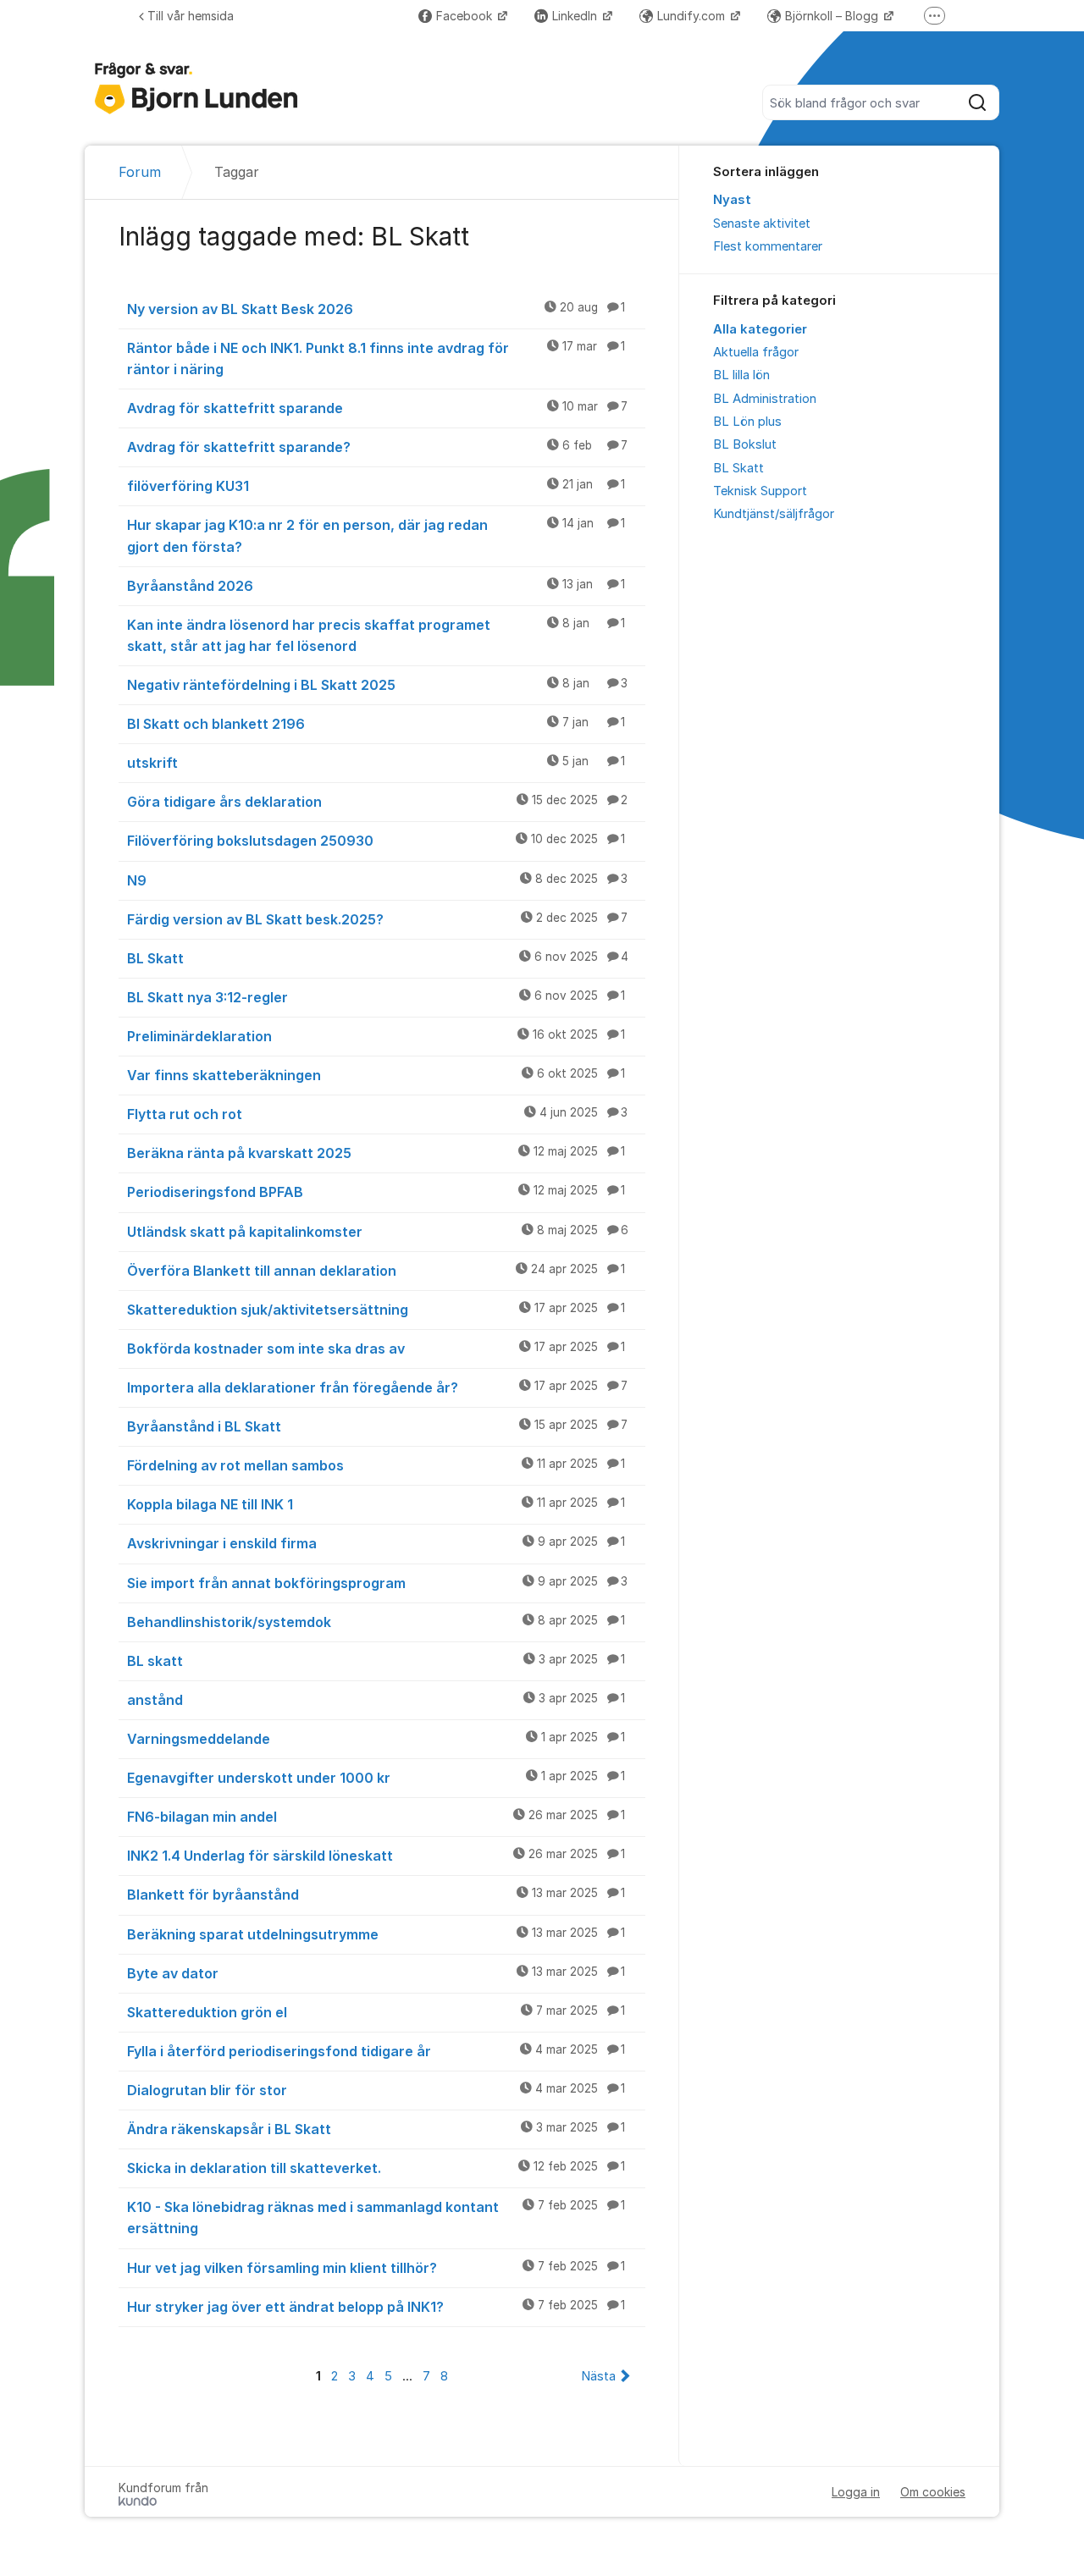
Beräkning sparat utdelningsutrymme (376, 1934)
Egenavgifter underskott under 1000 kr (376, 1778)
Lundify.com (693, 16)
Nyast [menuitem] (732, 200)
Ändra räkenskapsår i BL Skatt (376, 2129)
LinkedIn (576, 16)
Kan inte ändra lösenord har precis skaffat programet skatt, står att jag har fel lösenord (376, 635)
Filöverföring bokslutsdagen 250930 (376, 841)
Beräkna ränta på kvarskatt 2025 (376, 1153)
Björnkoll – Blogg (833, 16)
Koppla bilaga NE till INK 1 (376, 1504)
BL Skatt (378, 958)
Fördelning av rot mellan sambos (376, 1465)
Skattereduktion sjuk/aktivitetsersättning (376, 1310)
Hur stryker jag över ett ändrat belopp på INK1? (376, 2307)
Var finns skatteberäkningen (376, 1075)
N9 (377, 880)
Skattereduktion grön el (376, 2012)
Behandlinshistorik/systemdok (376, 1622)
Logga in (856, 2492)
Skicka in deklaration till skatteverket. (376, 2168)
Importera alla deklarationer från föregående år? (377, 1387)
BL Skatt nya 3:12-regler (376, 997)
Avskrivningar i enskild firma (376, 1543)
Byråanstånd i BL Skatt (377, 1426)
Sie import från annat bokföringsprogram (377, 1583)
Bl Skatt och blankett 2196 (376, 724)
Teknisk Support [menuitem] (760, 491)
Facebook (466, 16)
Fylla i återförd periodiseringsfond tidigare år (376, 2051)
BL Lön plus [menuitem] (747, 422)
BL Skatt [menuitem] (738, 468)
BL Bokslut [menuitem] (745, 444)
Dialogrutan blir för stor (376, 2090)
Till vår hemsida (191, 16)
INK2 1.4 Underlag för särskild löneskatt (376, 1856)
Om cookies (933, 2492)
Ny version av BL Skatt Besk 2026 (376, 309)
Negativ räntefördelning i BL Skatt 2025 (377, 685)
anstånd (376, 1700)
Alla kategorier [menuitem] (760, 329)
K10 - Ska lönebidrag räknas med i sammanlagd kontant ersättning (376, 2217)
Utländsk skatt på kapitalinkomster (378, 1232)
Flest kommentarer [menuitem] (768, 246)
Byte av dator (376, 1973)
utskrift (376, 763)
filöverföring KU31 (376, 486)
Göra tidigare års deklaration (377, 802)
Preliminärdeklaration (376, 1036)
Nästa (598, 2376)
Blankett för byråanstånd (376, 1895)
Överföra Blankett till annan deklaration (376, 1271)
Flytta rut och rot (377, 1114)
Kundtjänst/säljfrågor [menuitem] (774, 514)
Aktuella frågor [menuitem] (756, 352)
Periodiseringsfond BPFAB (376, 1192)
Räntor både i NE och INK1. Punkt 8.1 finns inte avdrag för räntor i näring (376, 359)
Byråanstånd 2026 (376, 586)
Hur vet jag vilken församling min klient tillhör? (376, 2268)
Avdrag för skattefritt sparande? (377, 447)
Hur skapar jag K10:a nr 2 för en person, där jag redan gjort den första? (376, 535)
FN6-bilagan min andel (376, 1817)
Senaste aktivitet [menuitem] (762, 223)
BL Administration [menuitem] (765, 399)
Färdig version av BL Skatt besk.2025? (377, 919)
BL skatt (376, 1661)
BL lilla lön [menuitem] (741, 375)
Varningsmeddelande (376, 1739)
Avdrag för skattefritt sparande (377, 408)
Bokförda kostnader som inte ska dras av (376, 1349)
